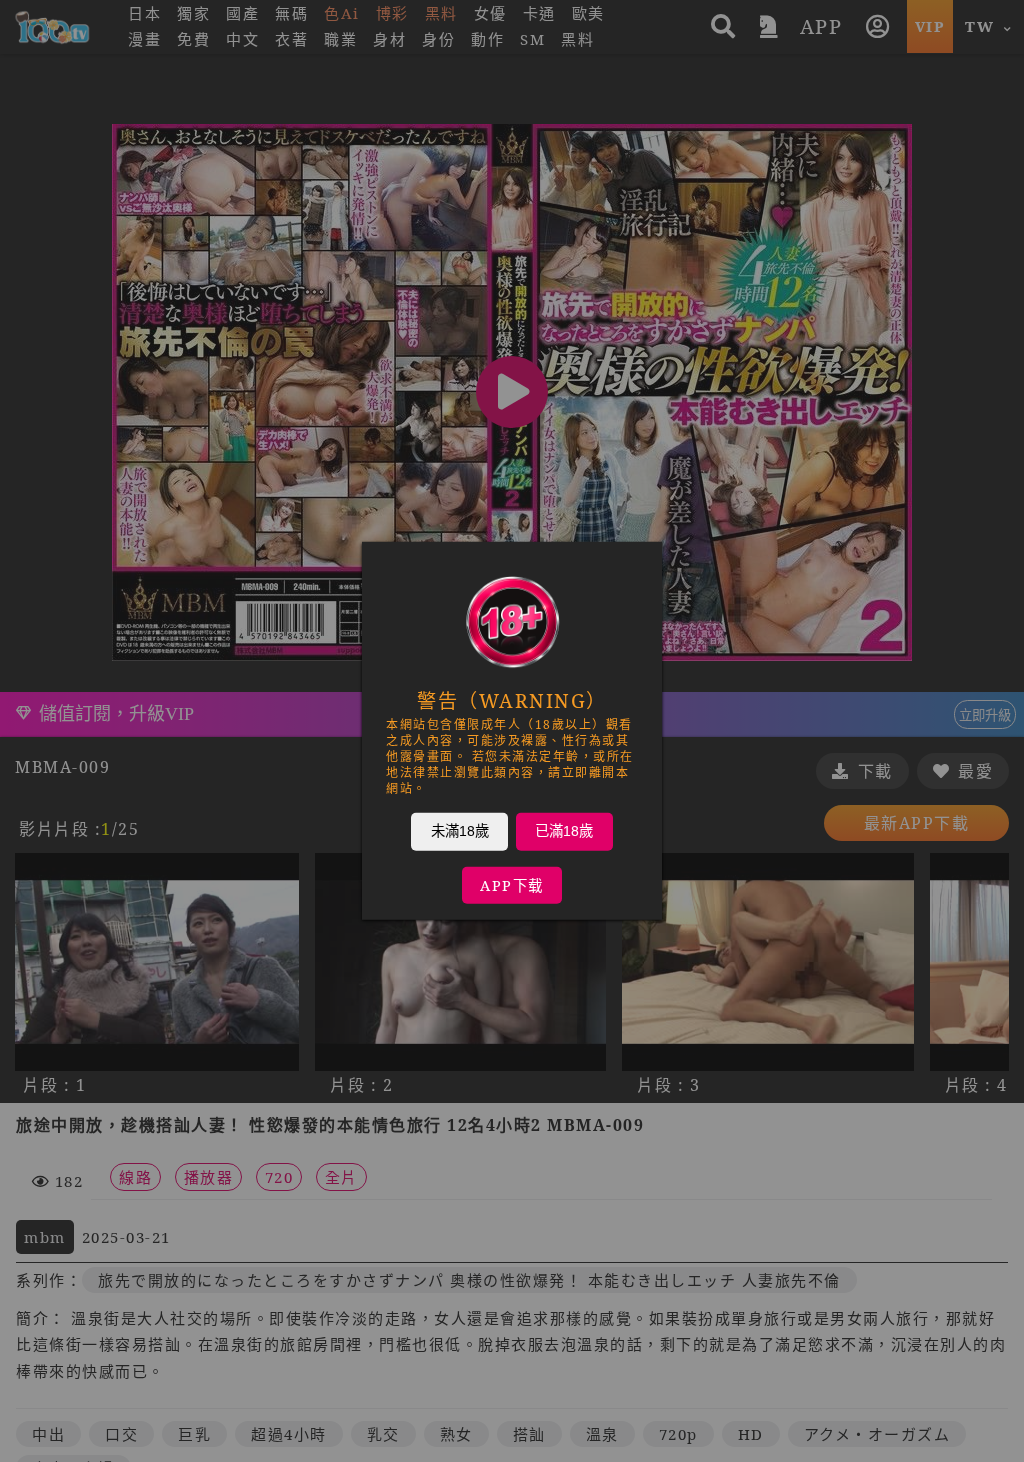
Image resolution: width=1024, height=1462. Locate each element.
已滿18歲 (564, 831)
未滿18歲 (460, 831)
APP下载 (512, 885)
